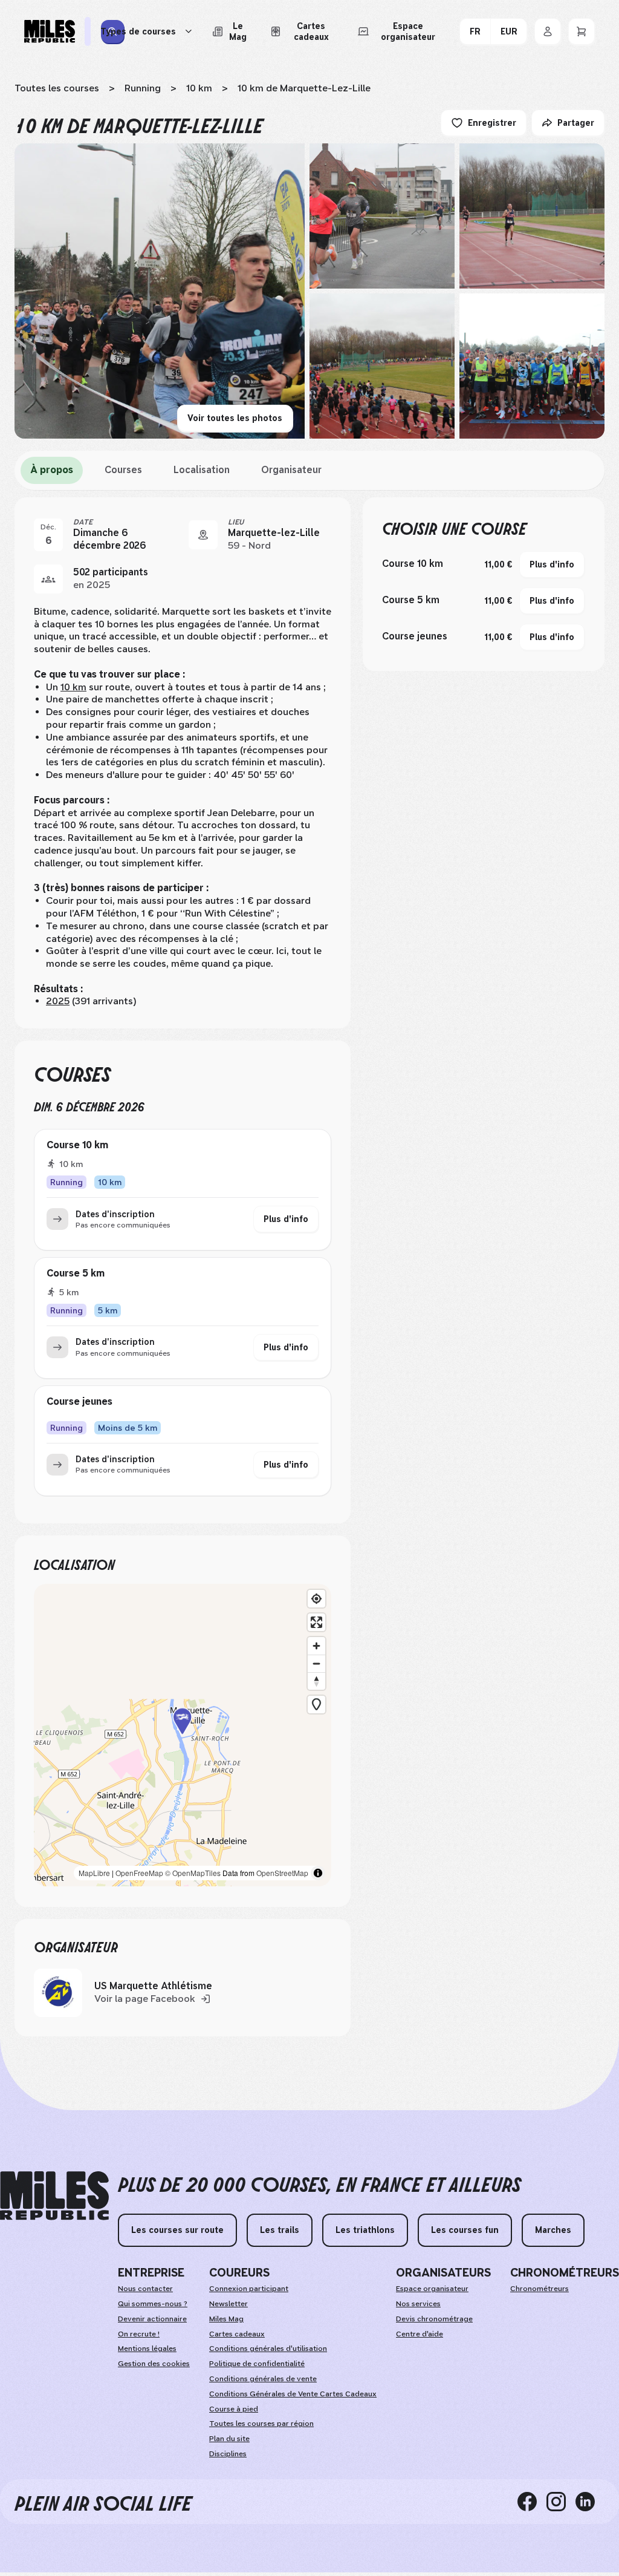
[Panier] (582, 31)
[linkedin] (590, 2502)
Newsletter (228, 2304)
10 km (199, 88)
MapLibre (94, 1873)
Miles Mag (226, 2319)
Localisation (202, 470)
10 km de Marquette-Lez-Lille (304, 88)
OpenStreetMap (282, 1873)
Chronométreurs (540, 2289)
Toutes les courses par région (261, 2424)
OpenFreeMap (139, 1873)
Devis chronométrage (434, 2319)
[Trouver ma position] (316, 1599)
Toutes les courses (57, 88)
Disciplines (228, 2454)
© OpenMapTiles (193, 1873)
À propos (52, 470)
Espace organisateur (432, 2289)
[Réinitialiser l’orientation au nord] (316, 1681)
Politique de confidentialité (257, 2364)
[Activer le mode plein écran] (316, 1622)
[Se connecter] (548, 31)
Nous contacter (145, 2289)
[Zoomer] (316, 1646)
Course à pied (234, 2409)
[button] (183, 1735)
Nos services (418, 2304)
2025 (58, 1001)
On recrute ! (139, 2334)
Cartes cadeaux (237, 2334)
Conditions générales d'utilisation (268, 2349)
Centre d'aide (420, 2334)
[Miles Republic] (50, 31)
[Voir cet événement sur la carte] (203, 535)
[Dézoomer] (316, 1663)
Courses (123, 470)
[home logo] (54, 2196)
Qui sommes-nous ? (153, 2304)
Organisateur (291, 470)
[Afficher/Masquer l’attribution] (318, 1873)
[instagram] (561, 2502)
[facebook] (532, 2502)
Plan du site (229, 2439)
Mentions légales (147, 2349)
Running (143, 88)
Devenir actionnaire (152, 2319)
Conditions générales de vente (263, 2379)
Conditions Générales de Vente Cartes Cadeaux (293, 2394)
